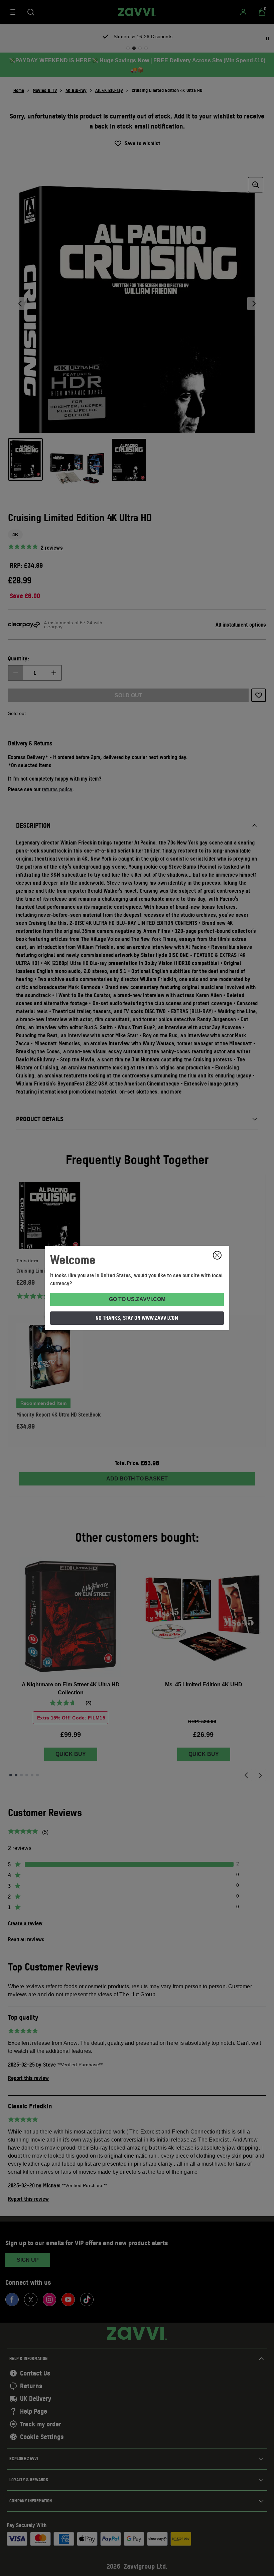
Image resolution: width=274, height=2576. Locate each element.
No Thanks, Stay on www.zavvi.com (137, 1318)
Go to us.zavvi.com (137, 1299)
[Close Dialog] (217, 1255)
